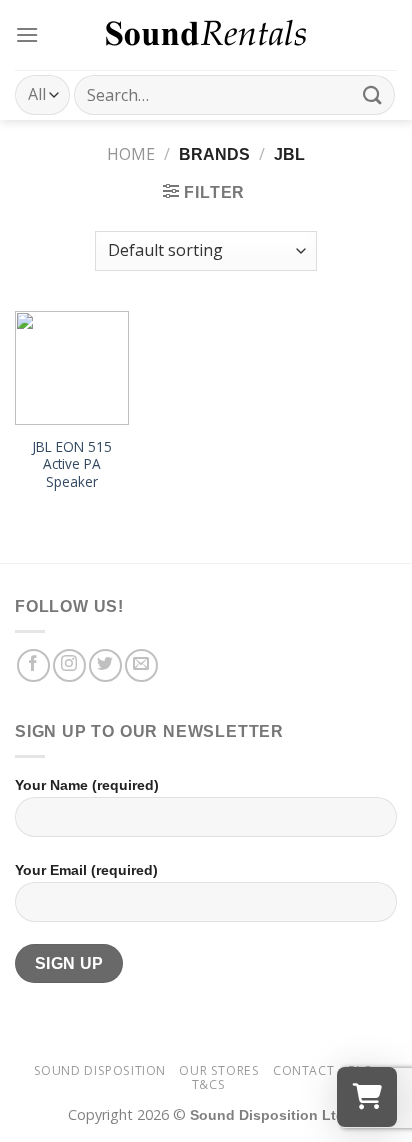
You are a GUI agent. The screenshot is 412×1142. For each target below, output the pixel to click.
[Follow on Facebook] (33, 665)
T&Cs (208, 1084)
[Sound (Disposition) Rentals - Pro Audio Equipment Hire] (206, 35)
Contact (303, 1070)
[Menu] (27, 34)
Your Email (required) (86, 870)
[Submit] (373, 94)
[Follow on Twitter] (105, 665)
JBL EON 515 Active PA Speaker (72, 464)
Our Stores (219, 1070)
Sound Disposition (100, 1070)
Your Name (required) (87, 785)
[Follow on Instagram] (69, 665)
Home (131, 154)
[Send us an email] (141, 665)
